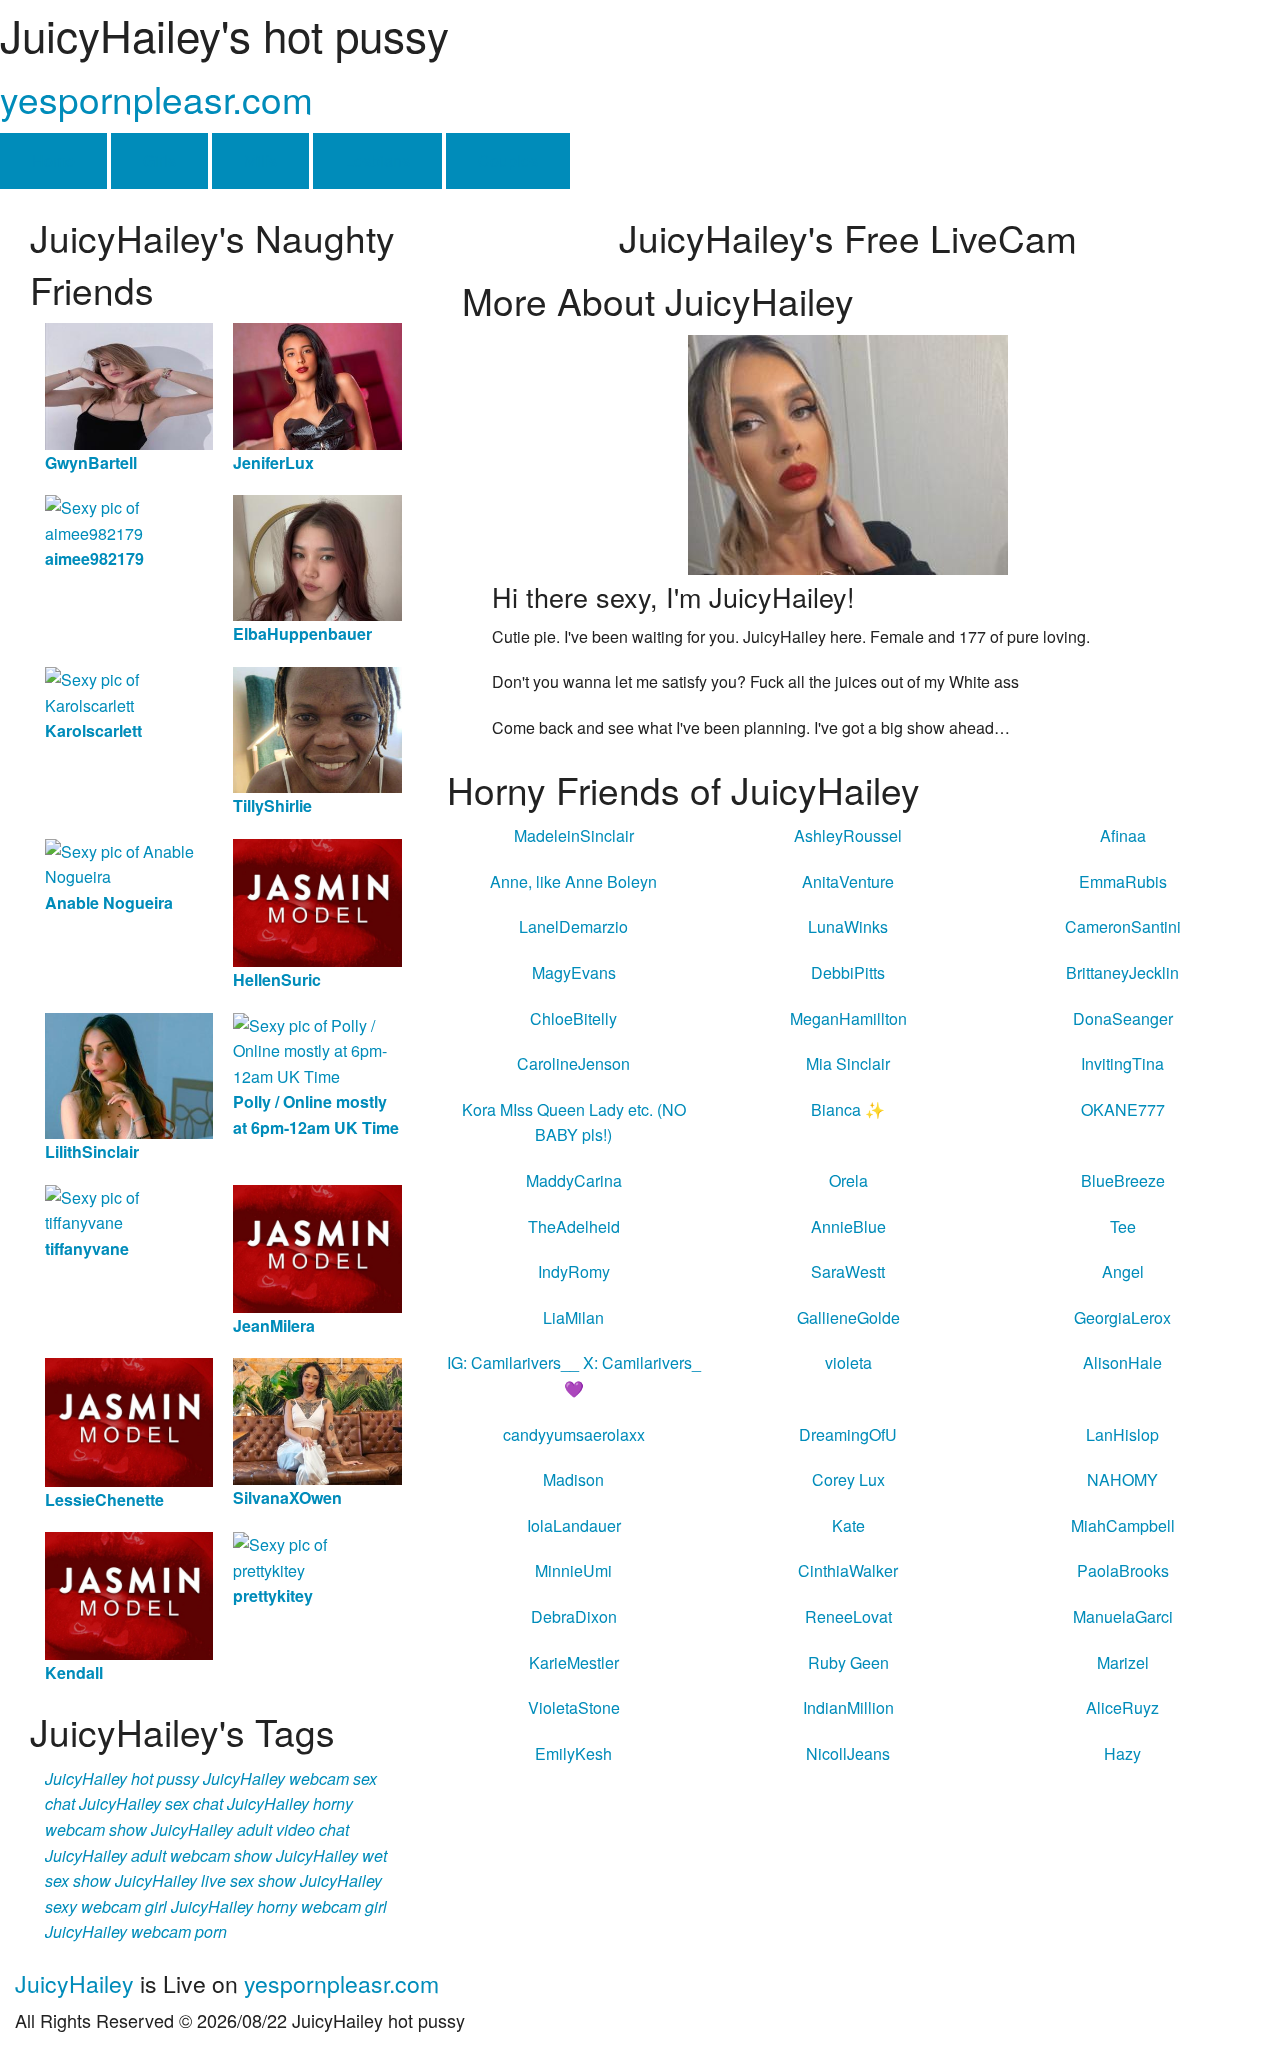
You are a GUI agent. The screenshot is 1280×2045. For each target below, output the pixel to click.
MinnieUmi (573, 1570)
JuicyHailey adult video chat (250, 1829)
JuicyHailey (74, 1983)
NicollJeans (848, 1753)
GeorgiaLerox (1122, 1317)
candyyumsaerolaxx (574, 1434)
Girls (159, 160)
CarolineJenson (573, 1063)
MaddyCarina (574, 1180)
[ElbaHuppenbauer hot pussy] (317, 556)
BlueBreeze (1123, 1180)
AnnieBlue (848, 1226)
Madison (573, 1479)
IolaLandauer (574, 1525)
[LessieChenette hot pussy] (129, 1420)
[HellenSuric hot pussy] (317, 900)
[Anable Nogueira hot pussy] (129, 862)
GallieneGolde (848, 1317)
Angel (1123, 1271)
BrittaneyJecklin (1122, 972)
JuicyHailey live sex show (205, 1880)
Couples (508, 160)
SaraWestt (848, 1271)
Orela (848, 1180)
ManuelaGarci (1123, 1616)
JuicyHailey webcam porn (136, 1931)
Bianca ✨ (848, 1109)
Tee (1123, 1226)
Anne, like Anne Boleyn (573, 881)
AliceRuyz (1122, 1707)
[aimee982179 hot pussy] (129, 518)
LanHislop (1122, 1434)
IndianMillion (848, 1707)
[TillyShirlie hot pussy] (317, 727)
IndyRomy (574, 1271)
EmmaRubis (1123, 881)
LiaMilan (573, 1317)
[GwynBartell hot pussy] (129, 384)
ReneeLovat (848, 1616)
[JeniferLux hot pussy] (317, 384)
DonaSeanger (1123, 1018)
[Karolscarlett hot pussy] (129, 690)
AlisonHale (1122, 1362)
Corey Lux (848, 1479)
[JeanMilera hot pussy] (317, 1246)
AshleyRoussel (848, 835)
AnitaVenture (848, 881)
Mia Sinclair (848, 1063)
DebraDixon (574, 1616)
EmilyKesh (573, 1753)
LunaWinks (848, 926)
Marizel (1123, 1662)
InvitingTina (1122, 1063)
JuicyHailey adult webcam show (158, 1855)
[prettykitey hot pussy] (317, 1555)
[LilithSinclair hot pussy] (129, 1073)
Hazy (1122, 1753)
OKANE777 (1123, 1109)
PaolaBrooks (1123, 1570)
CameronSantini (1123, 926)
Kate (848, 1525)
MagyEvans (574, 972)
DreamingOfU (848, 1434)
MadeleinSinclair (574, 835)
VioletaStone (574, 1707)
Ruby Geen (848, 1662)
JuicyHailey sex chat (151, 1803)
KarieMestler (574, 1662)
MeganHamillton (848, 1018)
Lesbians (377, 160)
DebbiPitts (848, 972)
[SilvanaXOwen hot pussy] (317, 1419)
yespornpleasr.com (156, 98)
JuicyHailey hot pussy (122, 1778)
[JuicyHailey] (848, 452)
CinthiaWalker (848, 1570)
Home (53, 160)
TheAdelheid (574, 1226)
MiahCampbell (1123, 1525)
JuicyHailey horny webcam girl (279, 1906)
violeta (848, 1362)
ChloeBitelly (573, 1018)
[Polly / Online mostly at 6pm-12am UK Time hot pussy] (317, 1048)
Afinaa (1123, 835)
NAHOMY (1122, 1479)
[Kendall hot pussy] (129, 1594)
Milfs (260, 160)
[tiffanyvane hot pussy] (129, 1207)
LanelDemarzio (573, 926)
